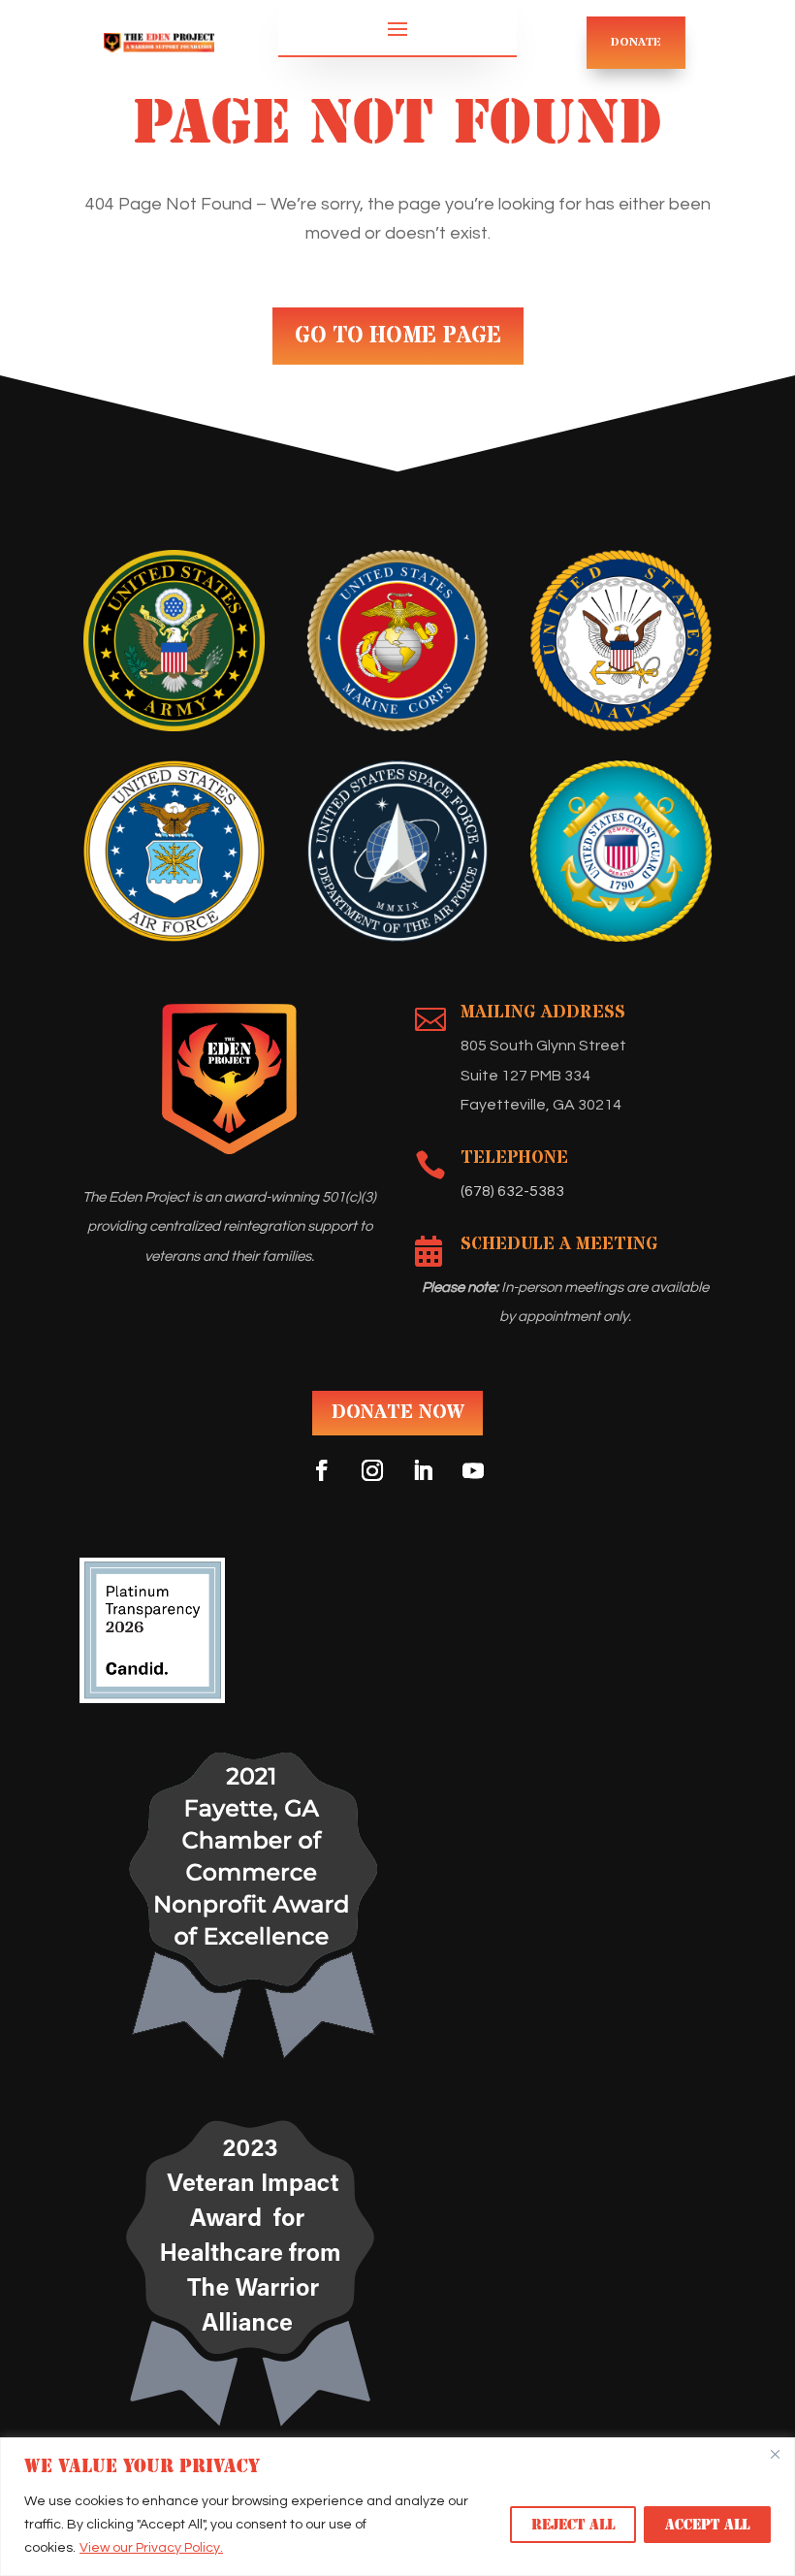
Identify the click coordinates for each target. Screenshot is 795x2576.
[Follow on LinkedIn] (423, 1470)
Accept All (707, 2525)
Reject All (573, 2525)
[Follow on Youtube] (473, 1470)
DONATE (636, 42)
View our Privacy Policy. (151, 2548)
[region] (397, 2507)
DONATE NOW (397, 1413)
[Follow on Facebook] (322, 1470)
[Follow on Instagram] (372, 1470)
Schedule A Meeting (559, 1244)
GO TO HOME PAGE (398, 336)
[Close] (775, 2454)
